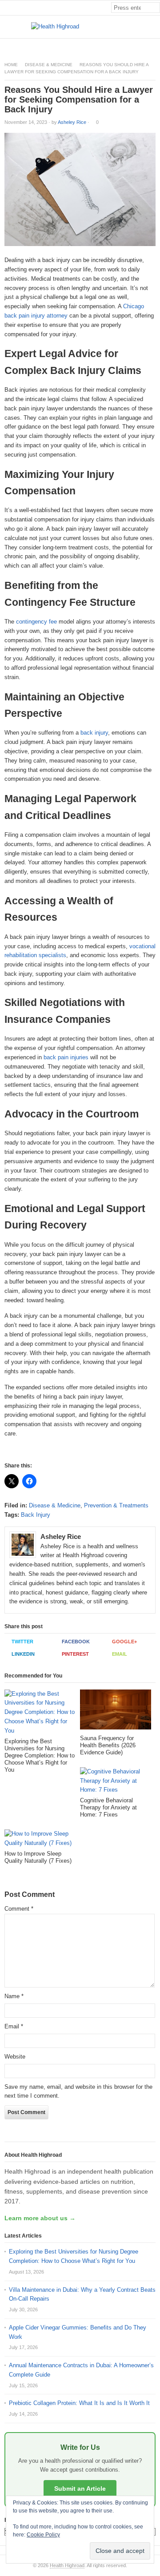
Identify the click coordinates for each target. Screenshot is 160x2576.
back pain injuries (66, 1057)
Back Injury (36, 1515)
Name (14, 1996)
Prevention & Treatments (116, 1505)
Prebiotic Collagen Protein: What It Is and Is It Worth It (79, 2403)
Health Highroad (67, 2565)
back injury (94, 733)
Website (15, 2057)
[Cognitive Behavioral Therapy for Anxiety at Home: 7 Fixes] (116, 1782)
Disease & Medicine (49, 65)
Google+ (124, 1642)
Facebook (76, 1642)
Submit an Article (80, 2489)
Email (120, 1654)
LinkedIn (23, 1654)
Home (11, 65)
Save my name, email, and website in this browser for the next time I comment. (78, 2091)
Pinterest (75, 1654)
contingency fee (36, 622)
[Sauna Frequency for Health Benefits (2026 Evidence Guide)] (116, 1712)
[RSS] (155, 46)
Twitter (22, 1642)
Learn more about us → (40, 2218)
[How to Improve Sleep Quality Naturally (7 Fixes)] (40, 1840)
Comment (19, 1909)
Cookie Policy (43, 2535)
